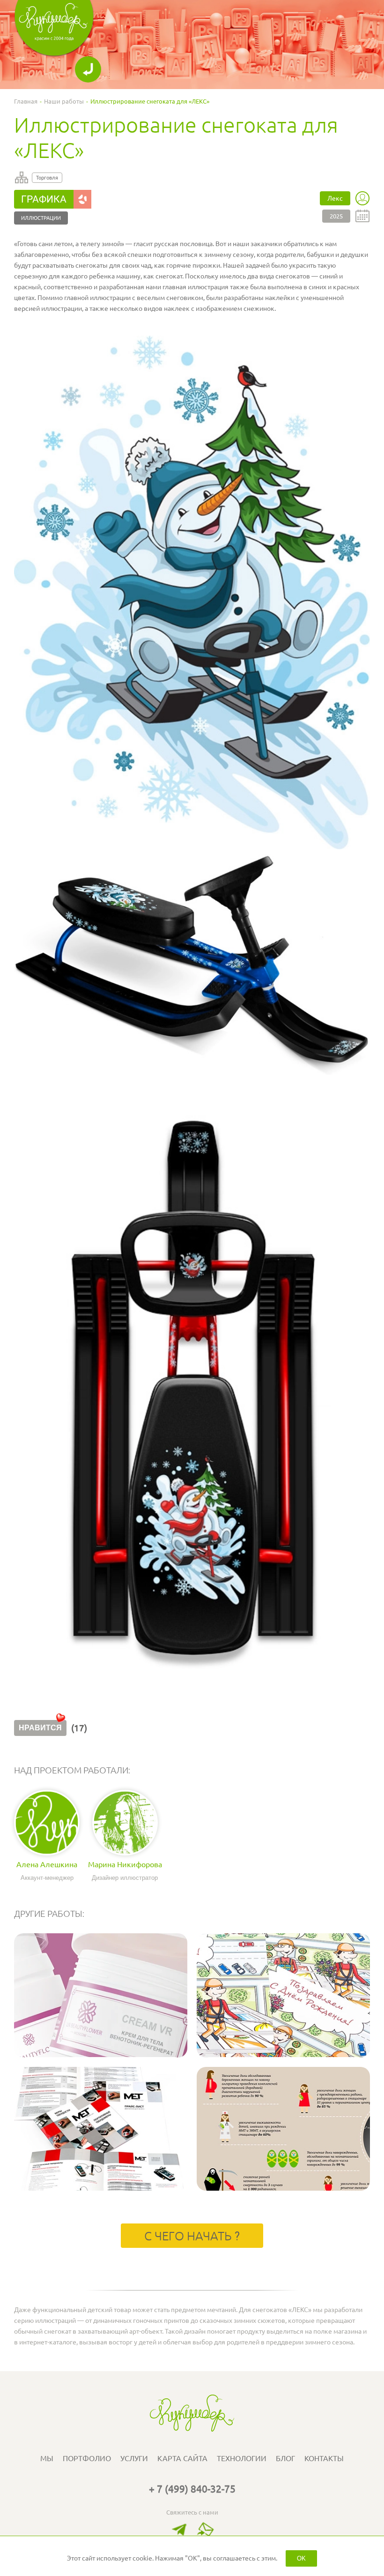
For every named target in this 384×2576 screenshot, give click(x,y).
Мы (47, 2458)
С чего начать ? (192, 2236)
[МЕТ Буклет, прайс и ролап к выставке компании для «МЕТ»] (101, 2188)
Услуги (134, 2458)
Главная (26, 101)
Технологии (242, 2458)
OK (301, 2558)
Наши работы (64, 101)
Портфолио (87, 2458)
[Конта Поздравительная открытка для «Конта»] (283, 2055)
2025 (336, 216)
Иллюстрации (41, 218)
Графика (44, 199)
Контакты (324, 2458)
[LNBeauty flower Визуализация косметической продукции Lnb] (101, 2055)
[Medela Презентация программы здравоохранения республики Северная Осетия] (283, 2188)
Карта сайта (182, 2458)
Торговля (47, 178)
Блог (285, 2458)
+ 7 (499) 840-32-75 (192, 2489)
